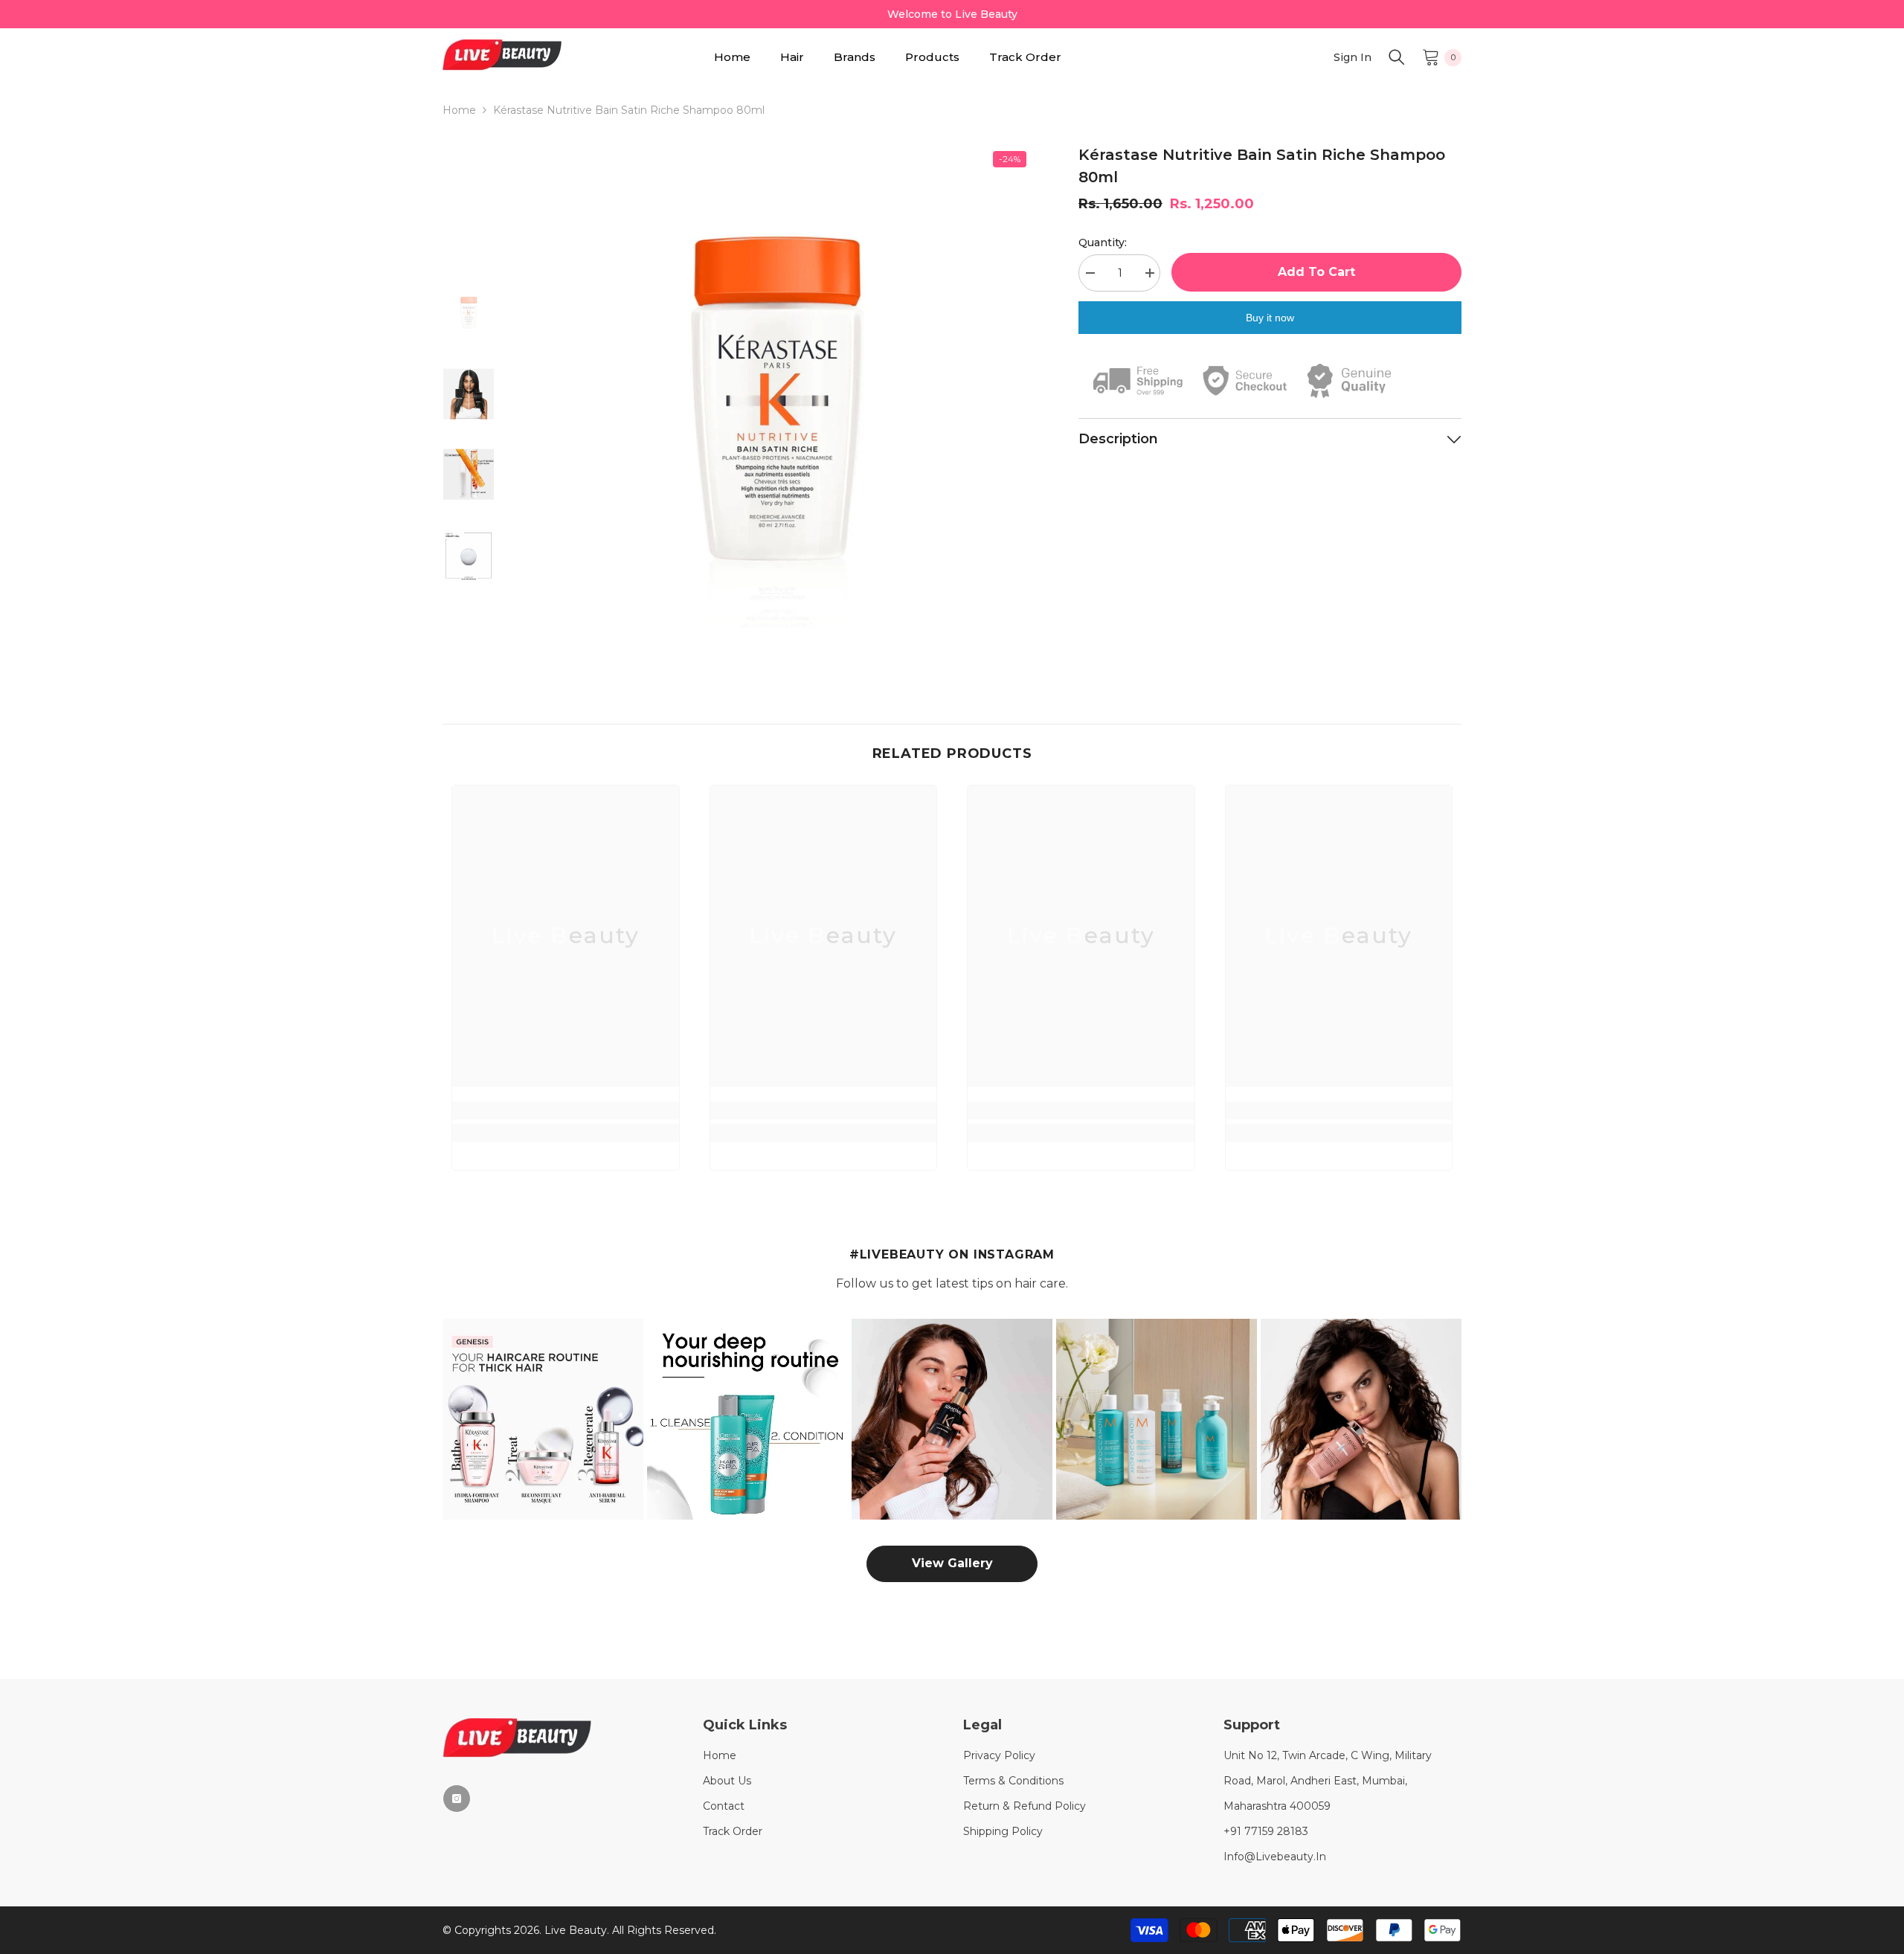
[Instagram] (457, 1799)
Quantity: (1103, 242)
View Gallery (952, 1563)
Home (459, 110)
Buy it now (1270, 318)
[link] (566, 1111)
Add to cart (1316, 272)
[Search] (1397, 57)
